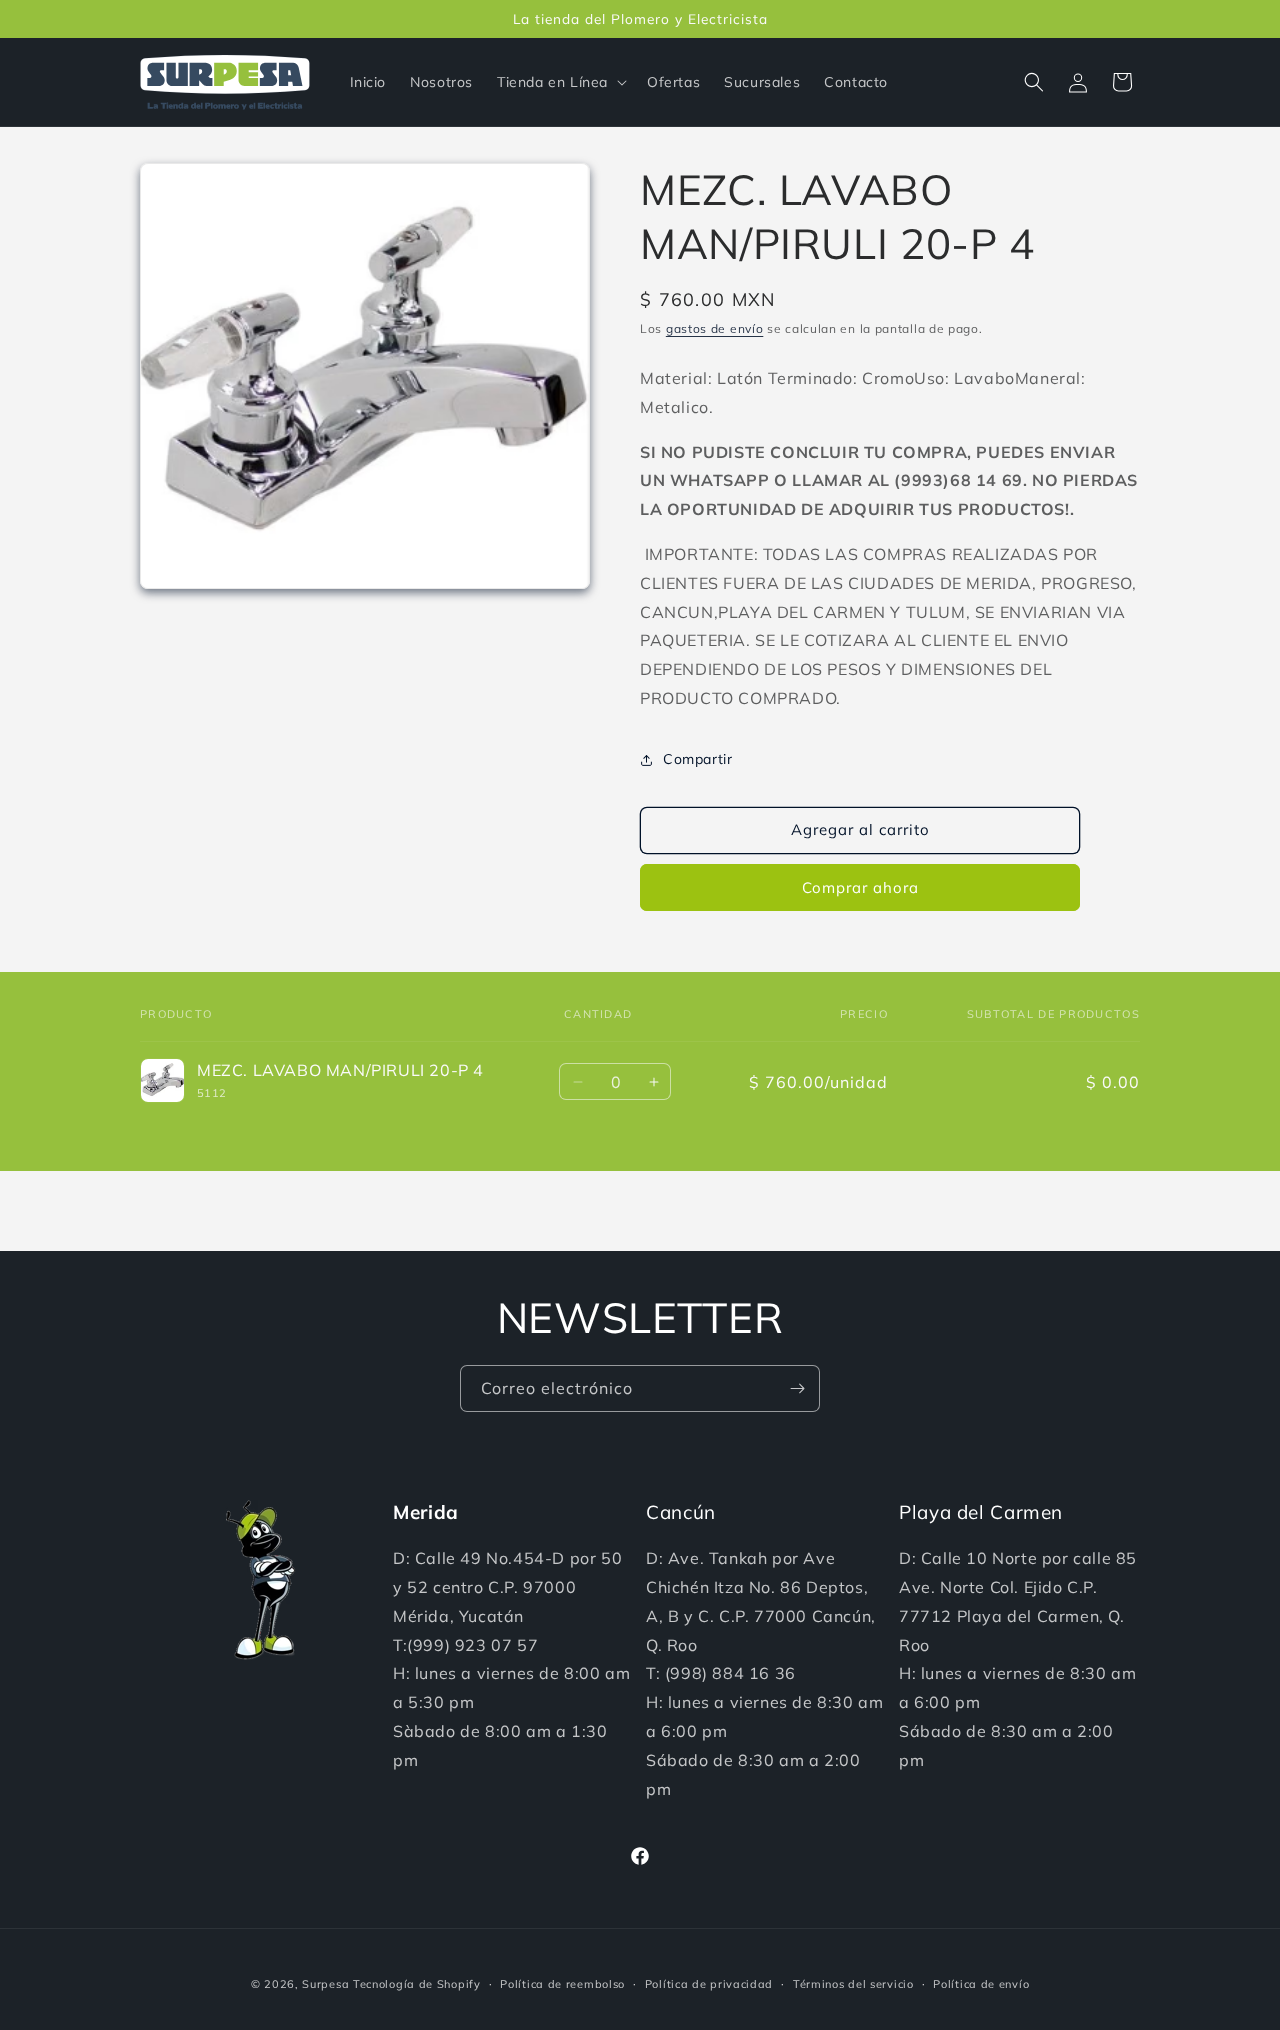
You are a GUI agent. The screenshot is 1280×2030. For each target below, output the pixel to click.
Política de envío (981, 1983)
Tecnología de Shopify (417, 1984)
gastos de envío (715, 328)
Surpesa (325, 1984)
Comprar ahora (860, 887)
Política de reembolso (562, 1983)
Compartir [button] (697, 759)
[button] (560, 82)
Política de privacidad (709, 1983)
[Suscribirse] (797, 1388)
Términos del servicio (853, 1983)
